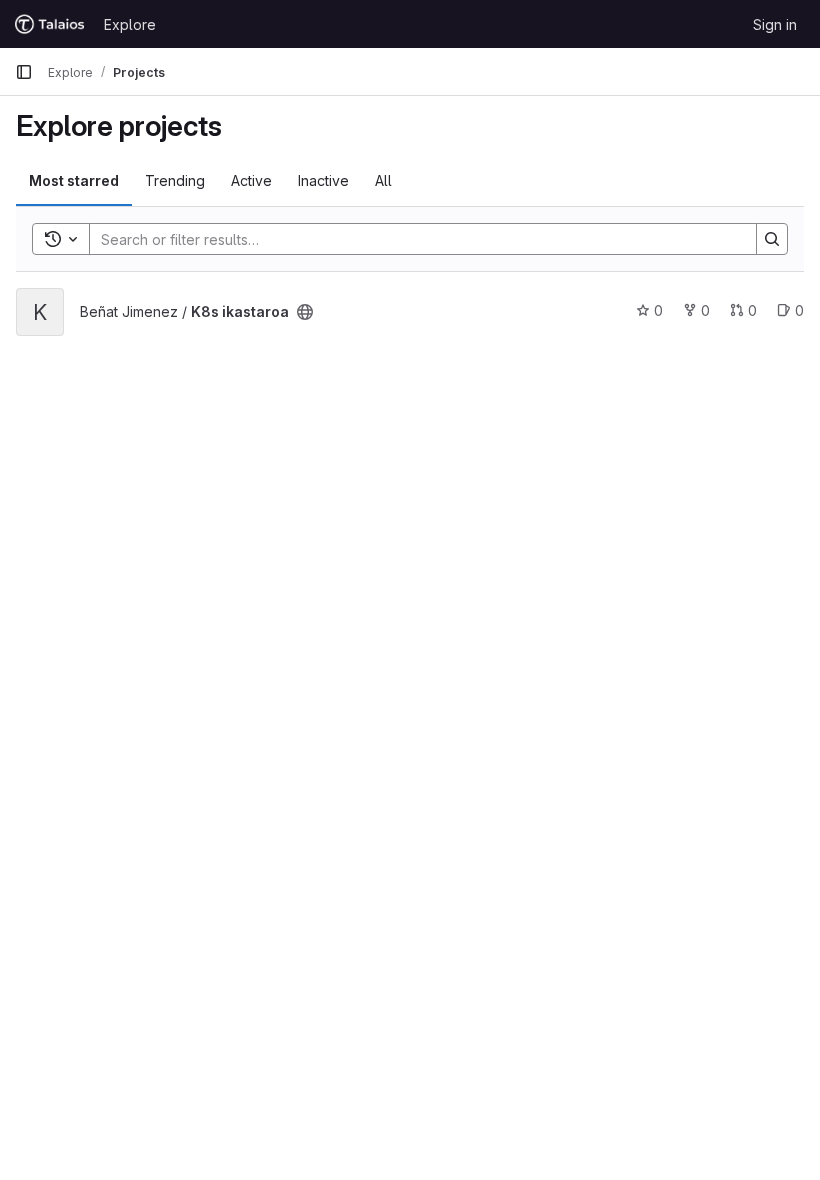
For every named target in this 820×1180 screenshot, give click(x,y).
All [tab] (383, 180)
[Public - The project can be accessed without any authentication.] (305, 312)
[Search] (772, 239)
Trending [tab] (175, 180)
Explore (130, 24)
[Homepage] (49, 24)
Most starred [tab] (74, 180)
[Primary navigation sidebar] (24, 72)
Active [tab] (251, 180)
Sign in (775, 24)
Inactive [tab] (323, 180)
